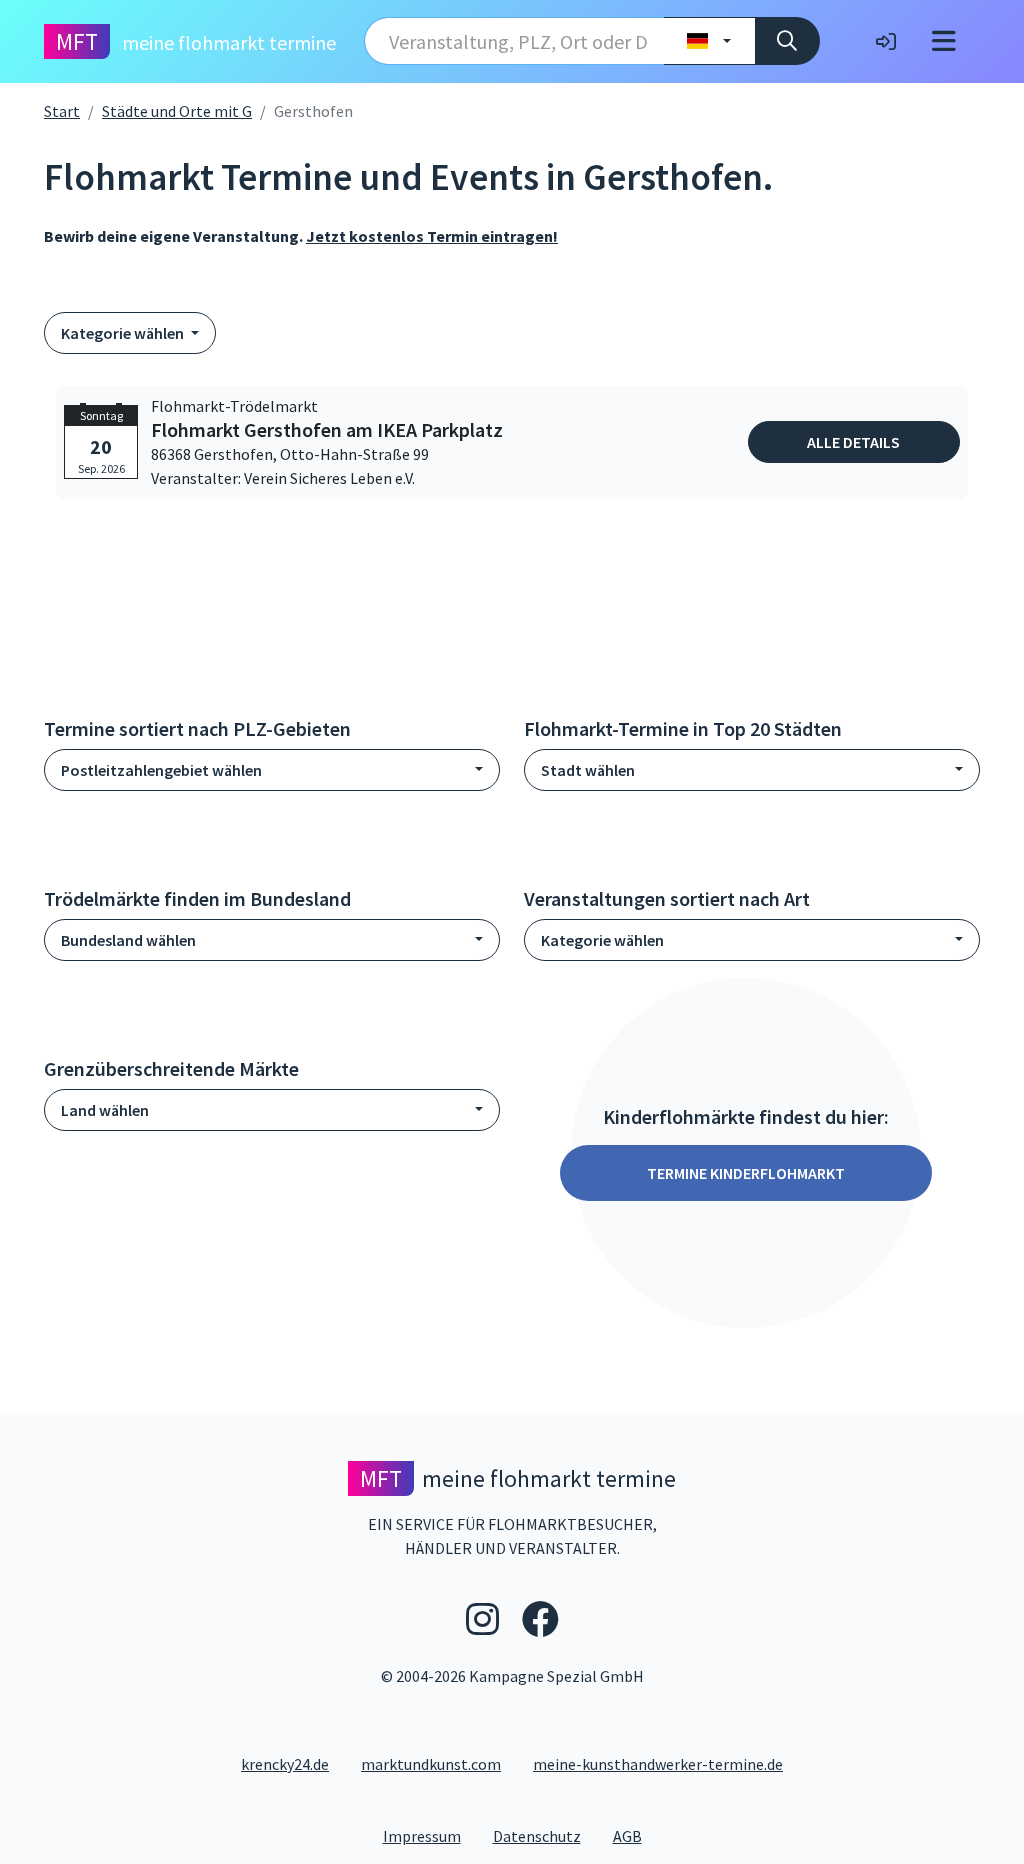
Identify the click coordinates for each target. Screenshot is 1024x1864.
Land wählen (105, 1110)
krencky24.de (285, 1764)
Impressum (430, 1835)
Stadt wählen (588, 770)
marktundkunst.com (431, 1764)
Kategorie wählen (124, 333)
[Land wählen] (709, 41)
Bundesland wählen (128, 940)
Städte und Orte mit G (177, 111)
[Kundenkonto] (886, 41)
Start (62, 111)
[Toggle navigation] (944, 41)
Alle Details (853, 442)
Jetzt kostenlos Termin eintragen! (432, 236)
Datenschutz (545, 1835)
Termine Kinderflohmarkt (746, 1173)
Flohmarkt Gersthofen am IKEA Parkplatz (327, 430)
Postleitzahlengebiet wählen (161, 770)
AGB (635, 1835)
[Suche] (787, 41)
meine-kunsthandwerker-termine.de (658, 1764)
